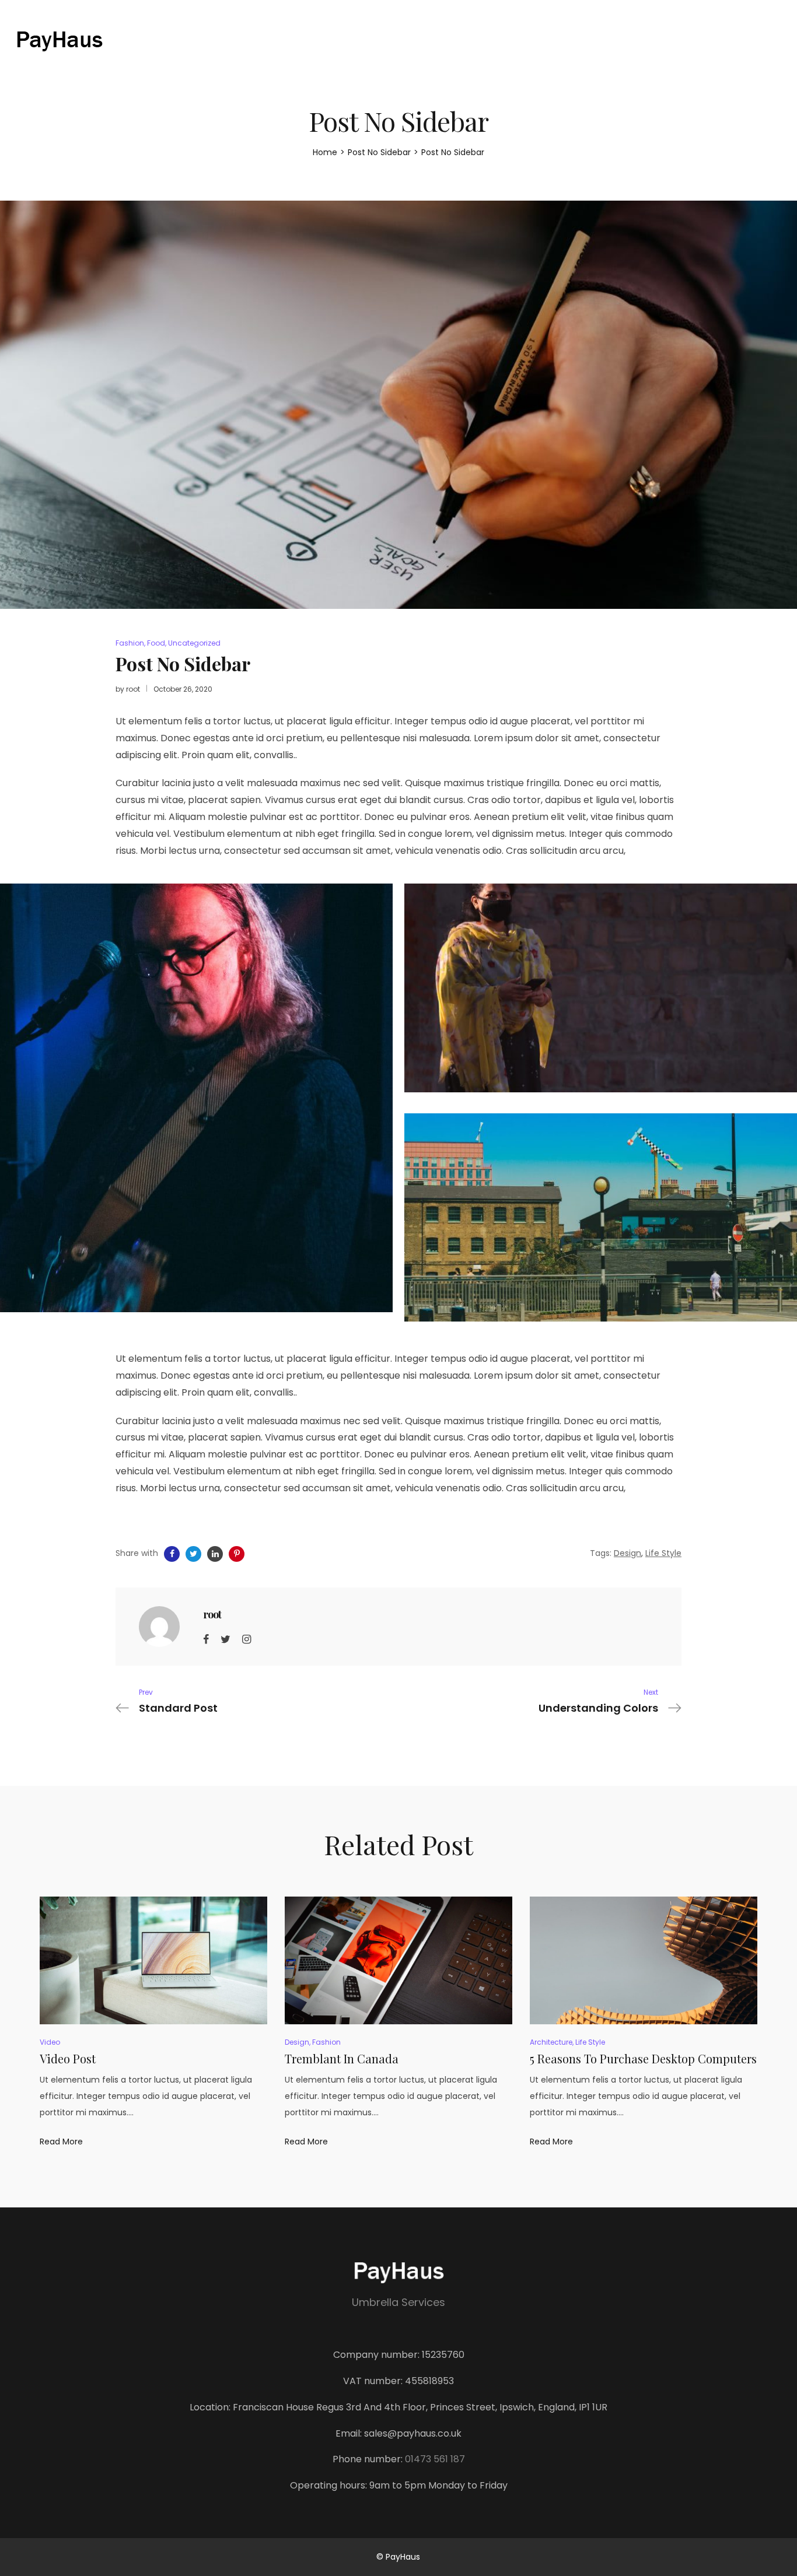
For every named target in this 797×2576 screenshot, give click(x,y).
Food (156, 643)
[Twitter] (226, 1639)
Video (50, 2042)
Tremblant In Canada (342, 2058)
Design (628, 1553)
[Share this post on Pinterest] (237, 1554)
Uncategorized (194, 643)
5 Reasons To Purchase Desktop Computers (643, 2058)
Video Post (68, 2058)
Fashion (130, 643)
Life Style (663, 1553)
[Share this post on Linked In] (215, 1554)
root (133, 689)
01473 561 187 (435, 2459)
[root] (159, 1626)
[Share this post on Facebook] (172, 1554)
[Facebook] (206, 1639)
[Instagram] (247, 1639)
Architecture (551, 2042)
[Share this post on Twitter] (193, 1554)
